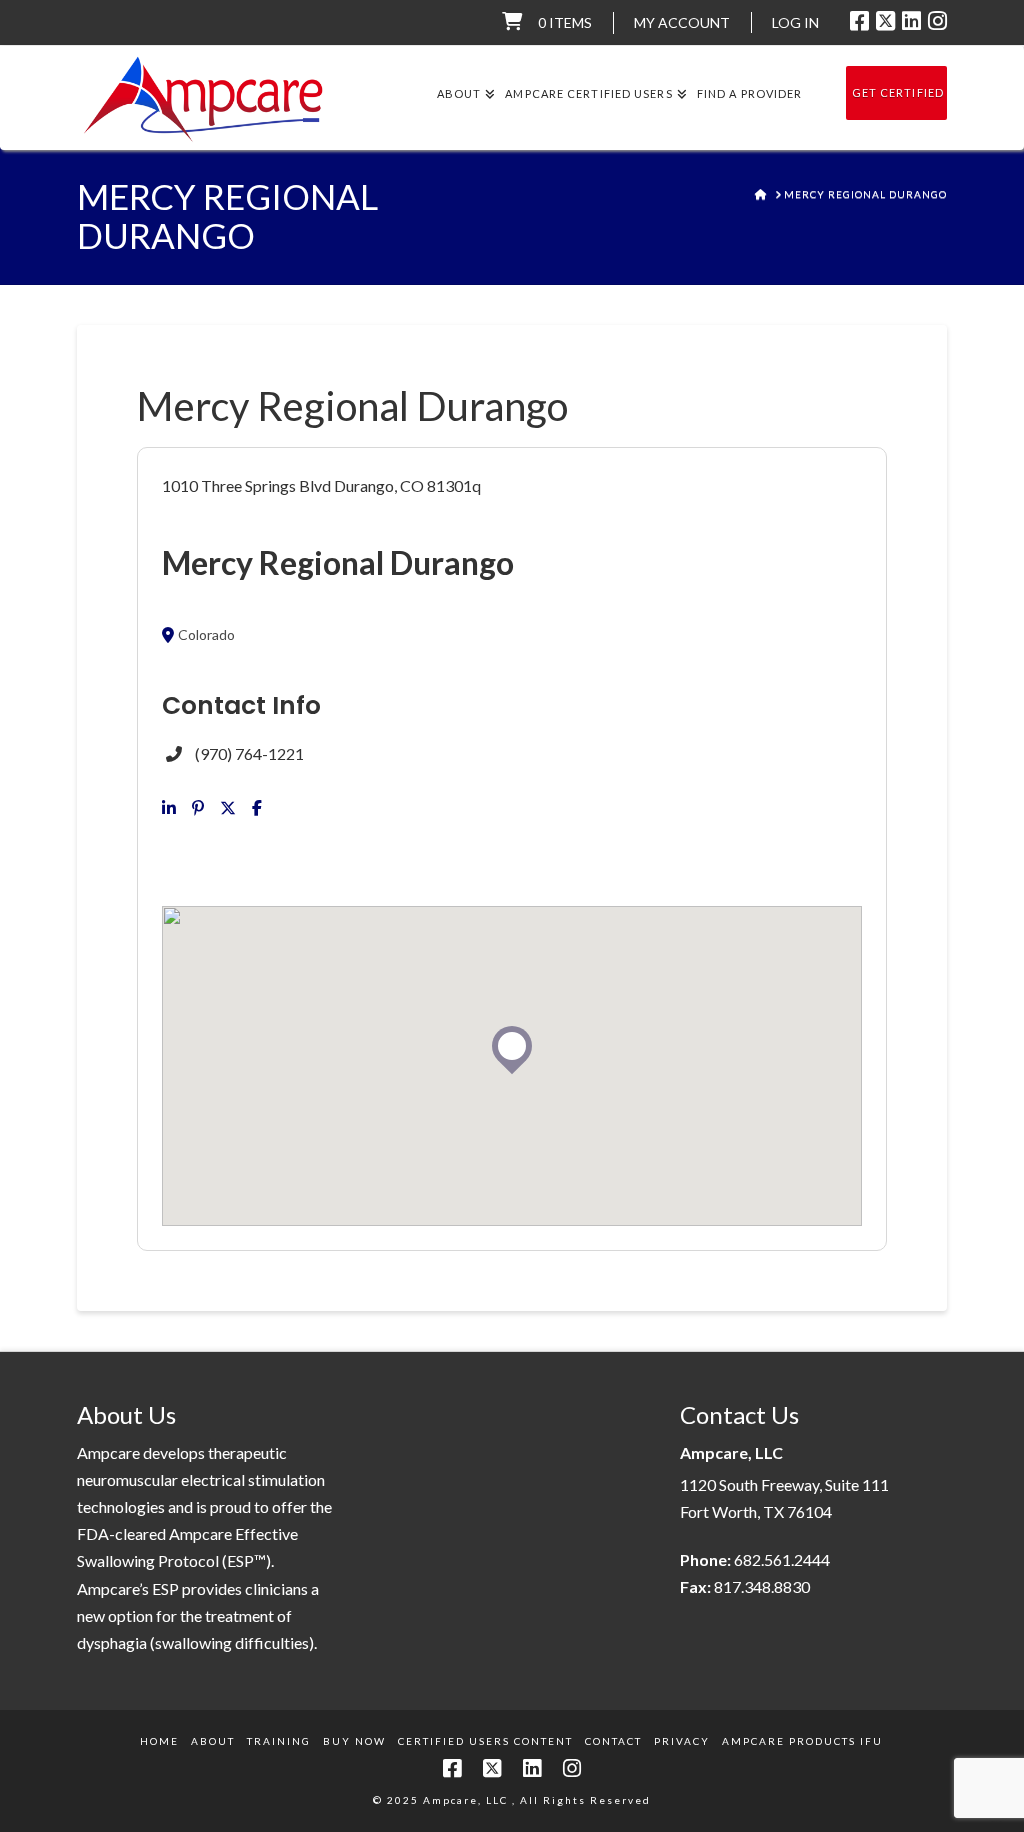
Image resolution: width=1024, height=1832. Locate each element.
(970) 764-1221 (249, 753)
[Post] (228, 808)
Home (159, 1741)
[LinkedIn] (911, 21)
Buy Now (354, 1741)
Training (279, 1741)
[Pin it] (198, 808)
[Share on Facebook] (257, 808)
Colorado (206, 635)
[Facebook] (859, 21)
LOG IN (795, 22)
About (213, 1741)
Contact (613, 1741)
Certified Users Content (485, 1741)
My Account (682, 22)
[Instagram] (937, 21)
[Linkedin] (169, 808)
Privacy (682, 1741)
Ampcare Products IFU (802, 1741)
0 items (565, 22)
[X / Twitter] (885, 21)
